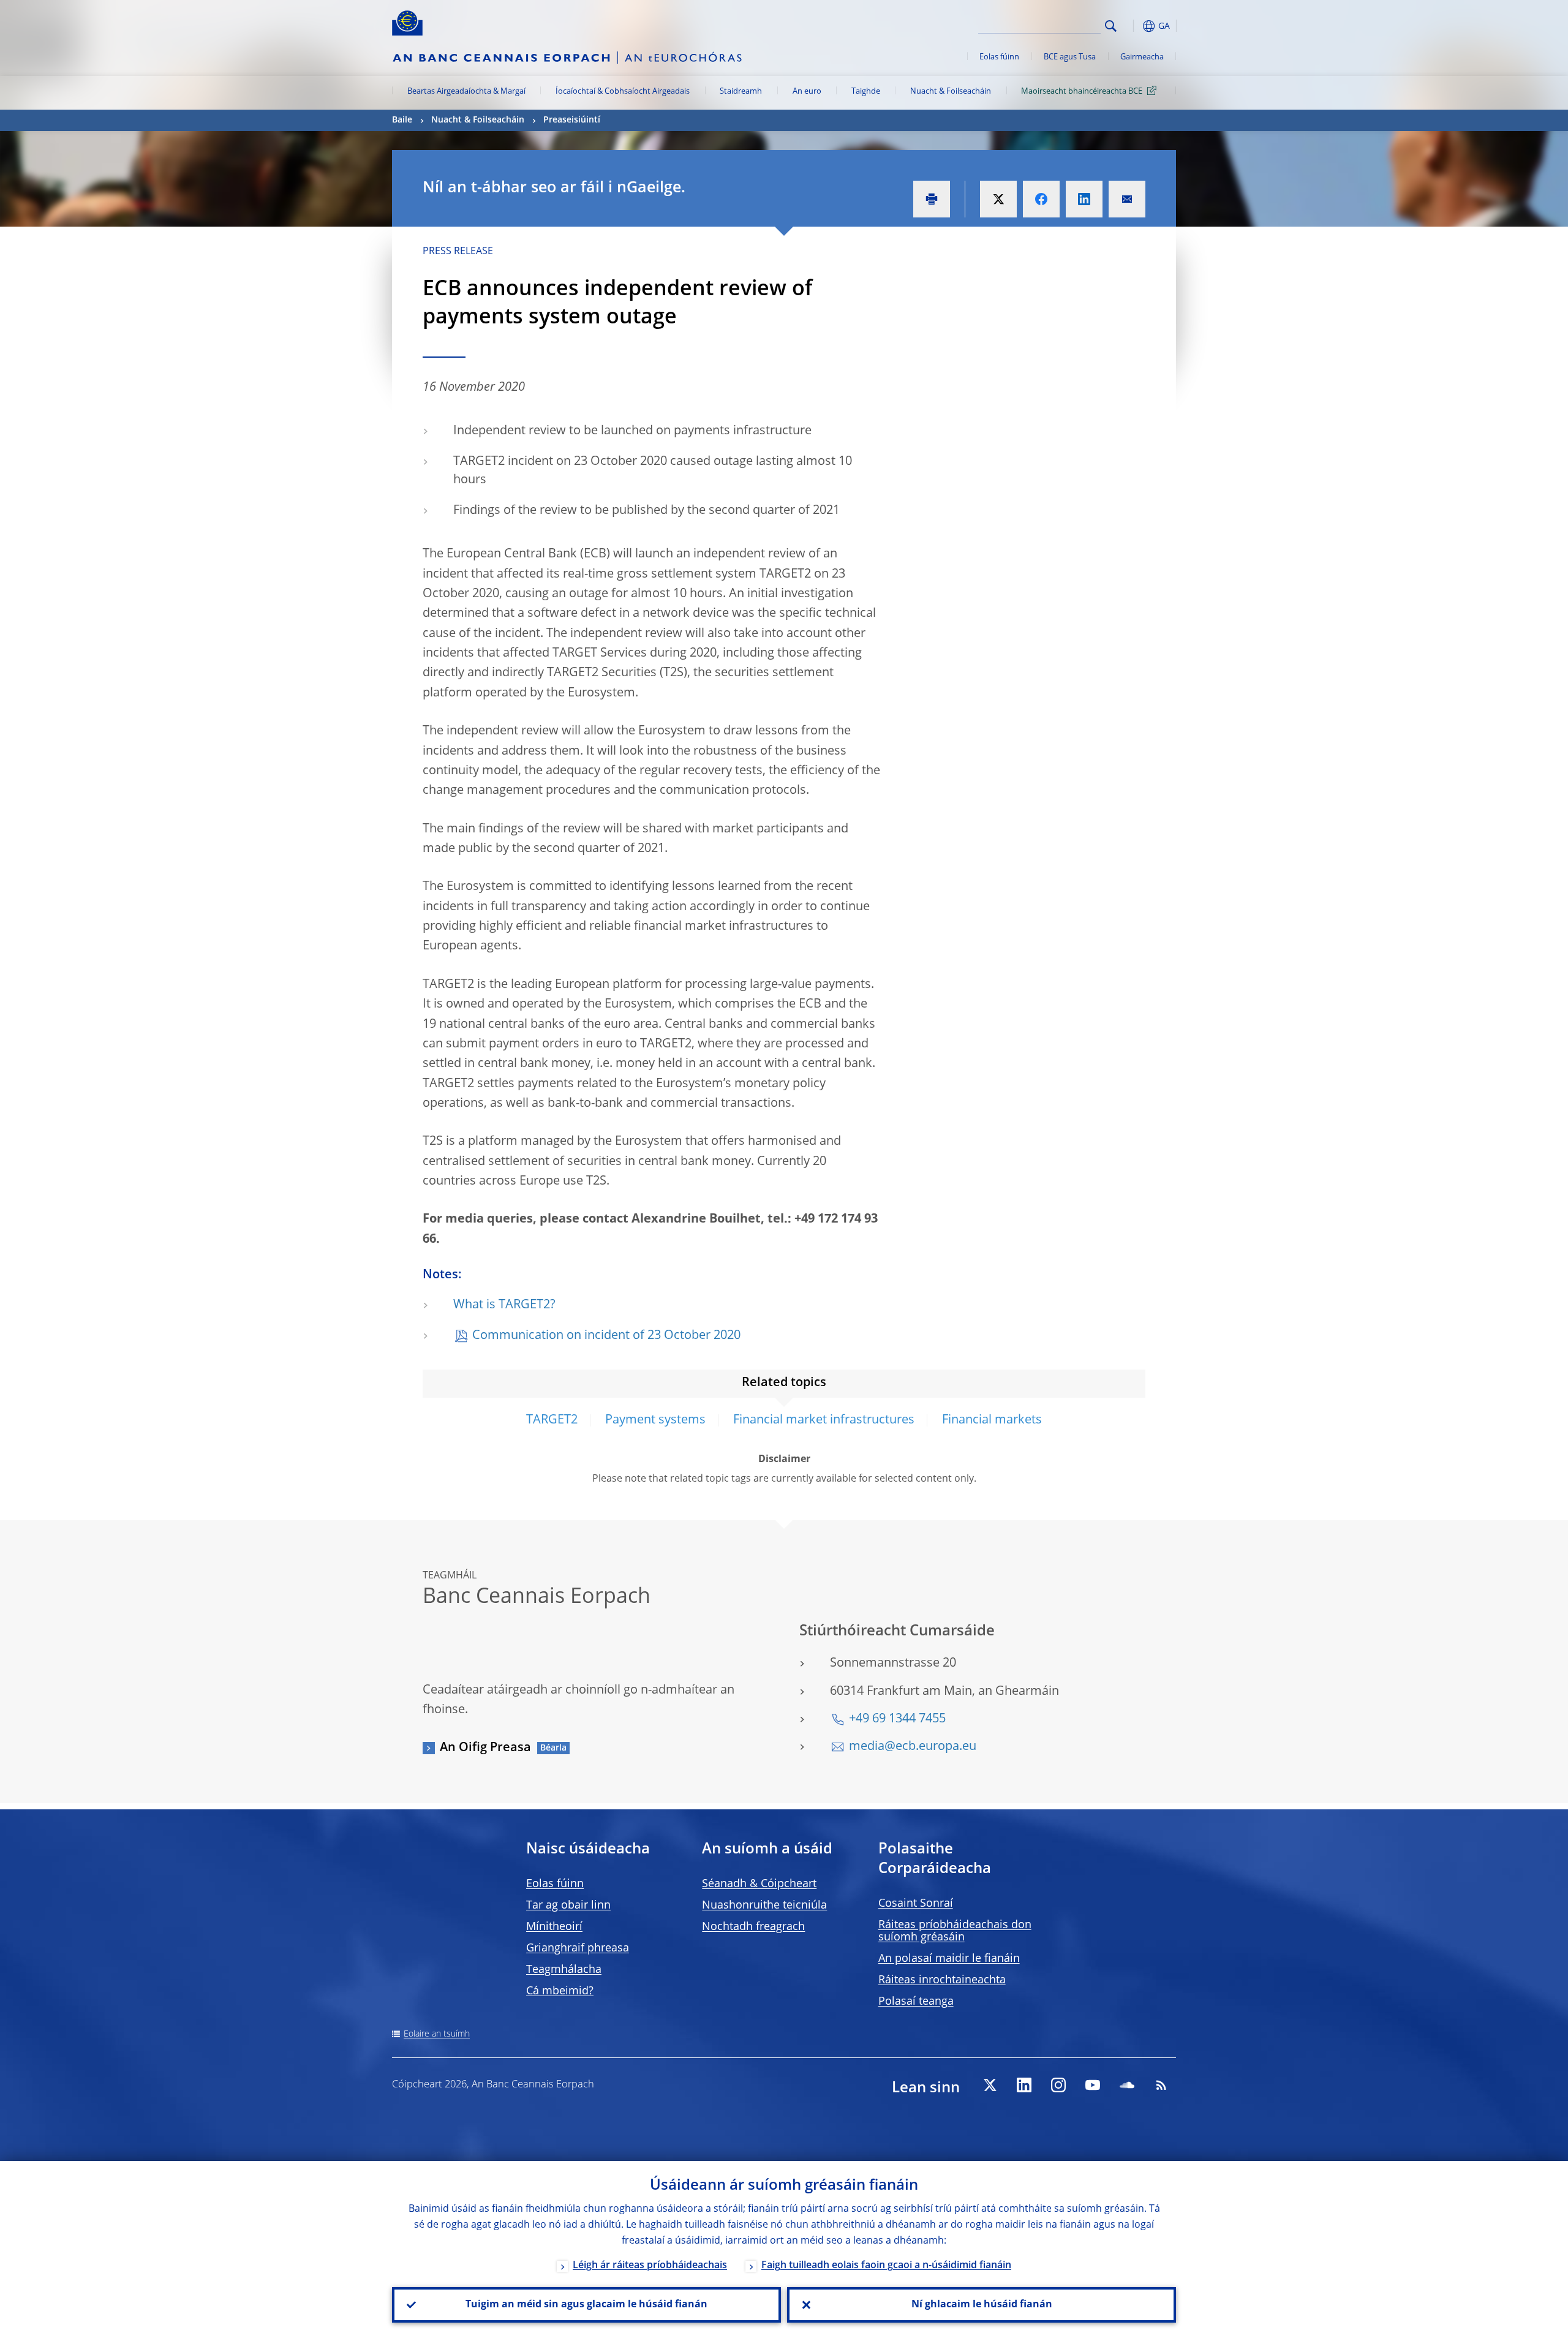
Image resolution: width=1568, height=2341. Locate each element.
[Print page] (932, 199)
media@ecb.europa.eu (913, 1747)
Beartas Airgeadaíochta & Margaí (466, 92)
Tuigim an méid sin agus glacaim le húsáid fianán (586, 2305)
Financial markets (992, 1420)
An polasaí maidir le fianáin (949, 1959)
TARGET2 (552, 1420)
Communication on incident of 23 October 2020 (606, 1336)
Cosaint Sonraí (916, 1904)
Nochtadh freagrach (753, 1927)
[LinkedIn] (1024, 2085)
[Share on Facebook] (1041, 199)
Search (1111, 26)
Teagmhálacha (564, 1970)
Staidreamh (741, 92)
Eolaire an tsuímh (437, 2034)
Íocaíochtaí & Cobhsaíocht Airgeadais (623, 92)
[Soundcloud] (1127, 2085)
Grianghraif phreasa (578, 1948)
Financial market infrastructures (824, 1420)
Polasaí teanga (916, 2002)
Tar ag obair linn (568, 1906)
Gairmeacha (1142, 57)
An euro (807, 92)
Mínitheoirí (554, 1927)
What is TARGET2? (504, 1305)
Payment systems (655, 1420)
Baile (402, 120)
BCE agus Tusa (1070, 57)
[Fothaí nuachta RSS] (1161, 2085)
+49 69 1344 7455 (897, 1719)
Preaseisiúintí (572, 120)
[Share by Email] (1127, 199)
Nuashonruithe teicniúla (764, 1906)
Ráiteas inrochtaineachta (942, 1980)
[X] (990, 2085)
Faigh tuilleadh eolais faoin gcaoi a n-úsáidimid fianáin (886, 2266)
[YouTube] (1093, 2085)
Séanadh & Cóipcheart (759, 1884)
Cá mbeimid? (560, 1991)
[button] (1133, 26)
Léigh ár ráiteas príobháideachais (650, 2266)
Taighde (866, 92)
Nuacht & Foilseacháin (951, 92)
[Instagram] (1058, 2085)
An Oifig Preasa (485, 1748)
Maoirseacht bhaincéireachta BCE (1082, 92)
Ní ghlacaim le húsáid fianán (982, 2305)
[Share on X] (998, 199)
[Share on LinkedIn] (1084, 199)
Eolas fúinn (999, 57)
